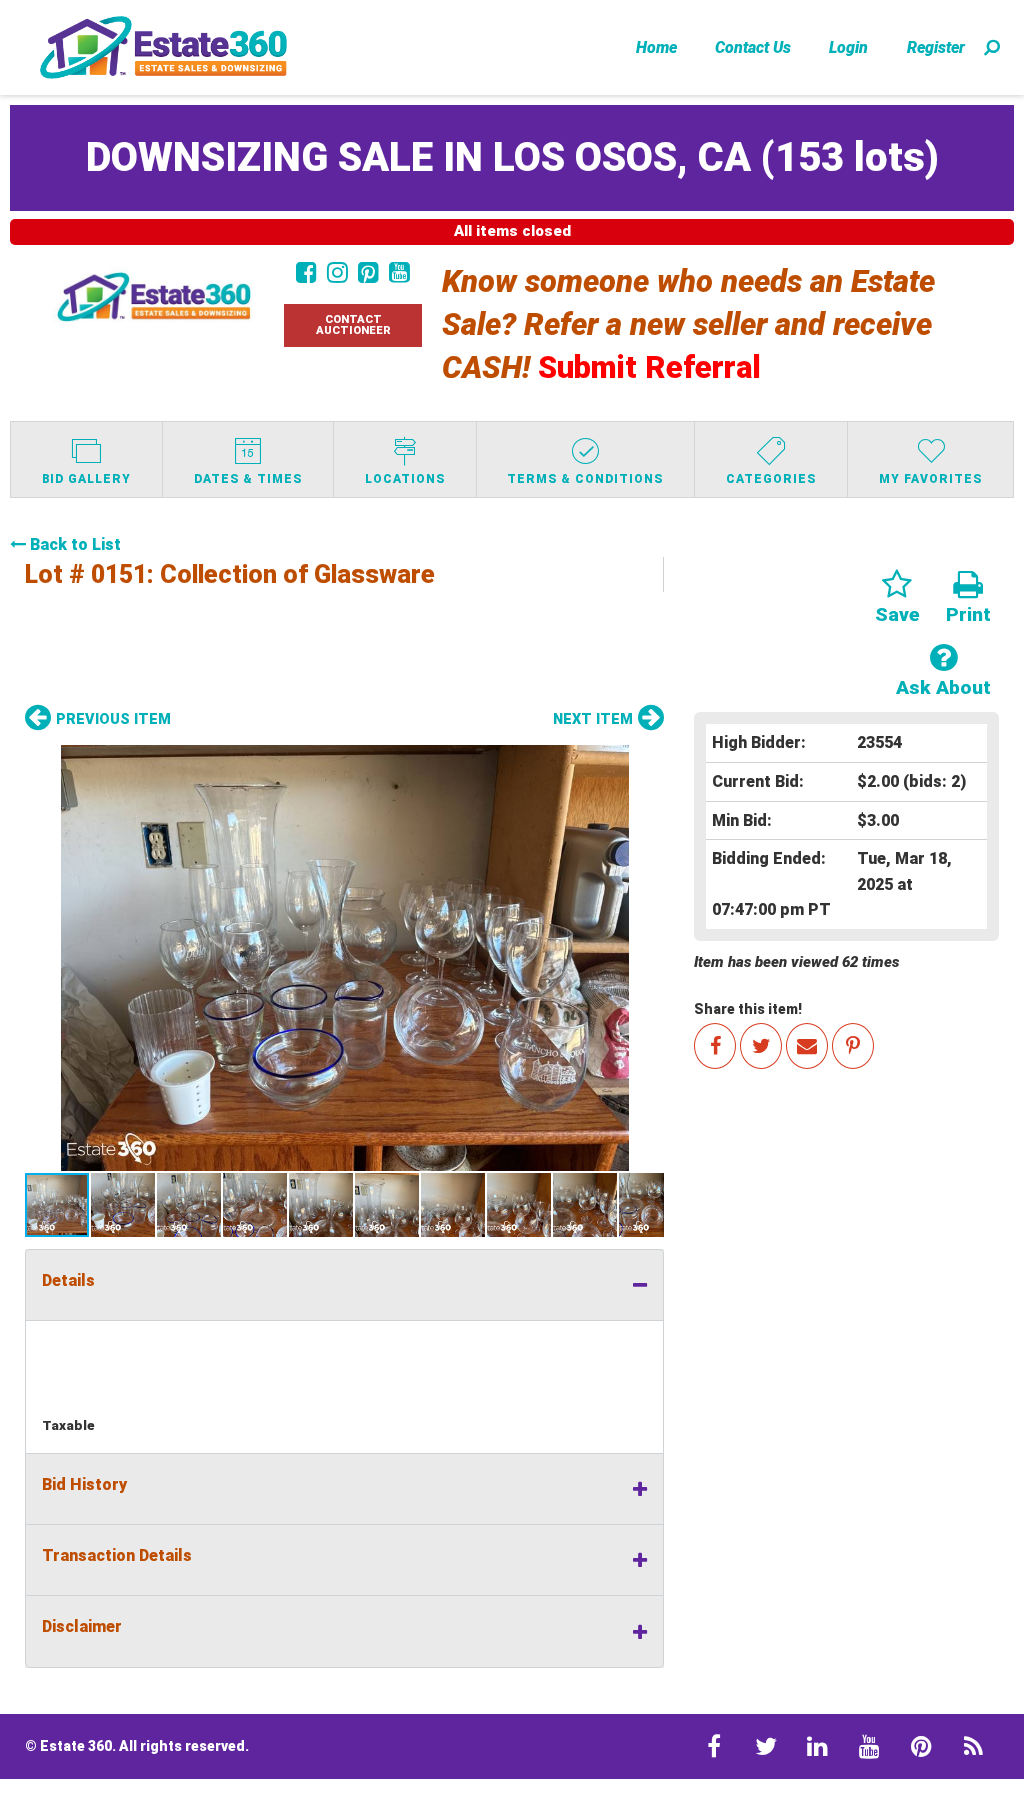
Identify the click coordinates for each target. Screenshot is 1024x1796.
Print (968, 614)
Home (656, 47)
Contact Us (753, 47)
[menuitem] (656, 47)
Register (936, 47)
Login (848, 47)
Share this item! (748, 1009)
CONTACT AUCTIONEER (353, 325)
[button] (344, 958)
